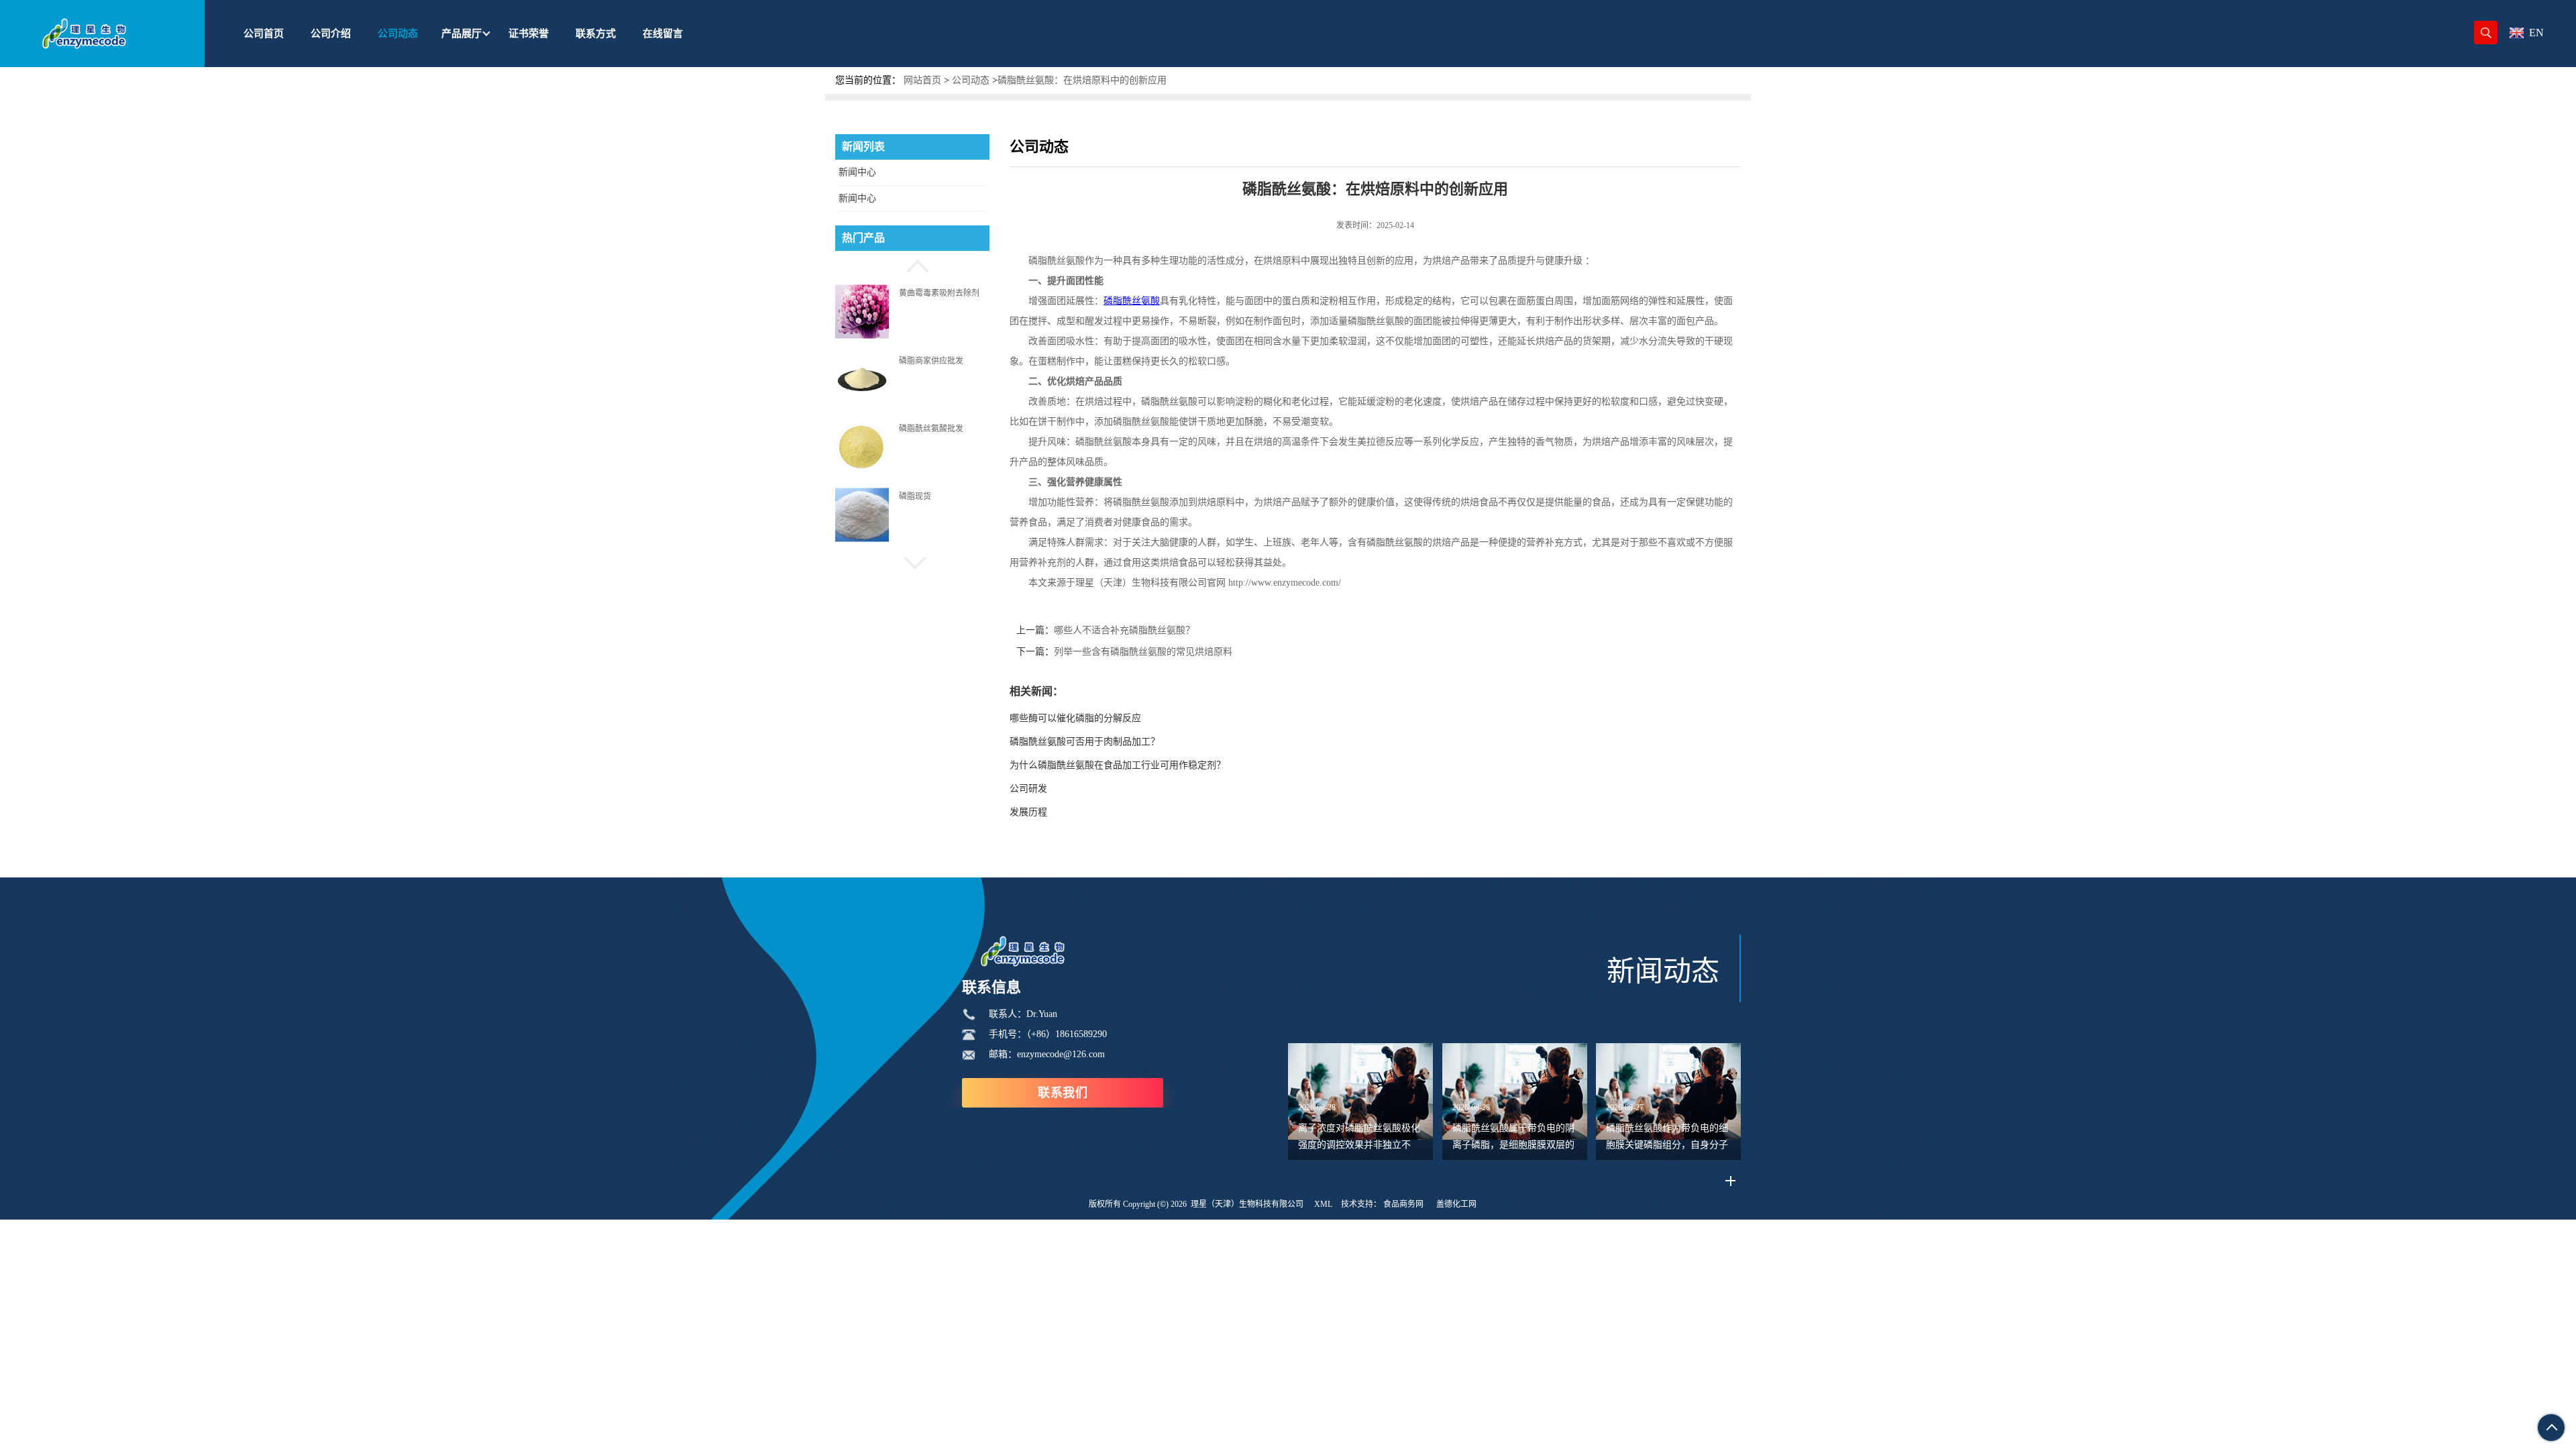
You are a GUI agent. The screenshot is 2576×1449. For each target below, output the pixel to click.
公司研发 (1028, 789)
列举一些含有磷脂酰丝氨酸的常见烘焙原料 (1143, 652)
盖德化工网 (1456, 1204)
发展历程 (1028, 812)
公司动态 (971, 80)
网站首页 (922, 80)
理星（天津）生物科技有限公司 (1247, 1204)
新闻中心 (857, 172)
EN (2536, 33)
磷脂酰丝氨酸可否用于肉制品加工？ (1085, 742)
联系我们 (1063, 1093)
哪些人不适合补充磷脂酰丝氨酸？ (1124, 630)
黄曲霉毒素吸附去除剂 (939, 292)
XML (1323, 1204)
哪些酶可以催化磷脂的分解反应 (1075, 718)
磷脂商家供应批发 (931, 360)
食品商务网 (1403, 1204)
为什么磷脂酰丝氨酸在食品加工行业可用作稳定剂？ (1118, 765)
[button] (912, 264)
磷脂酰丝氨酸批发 (931, 429)
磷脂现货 (915, 496)
